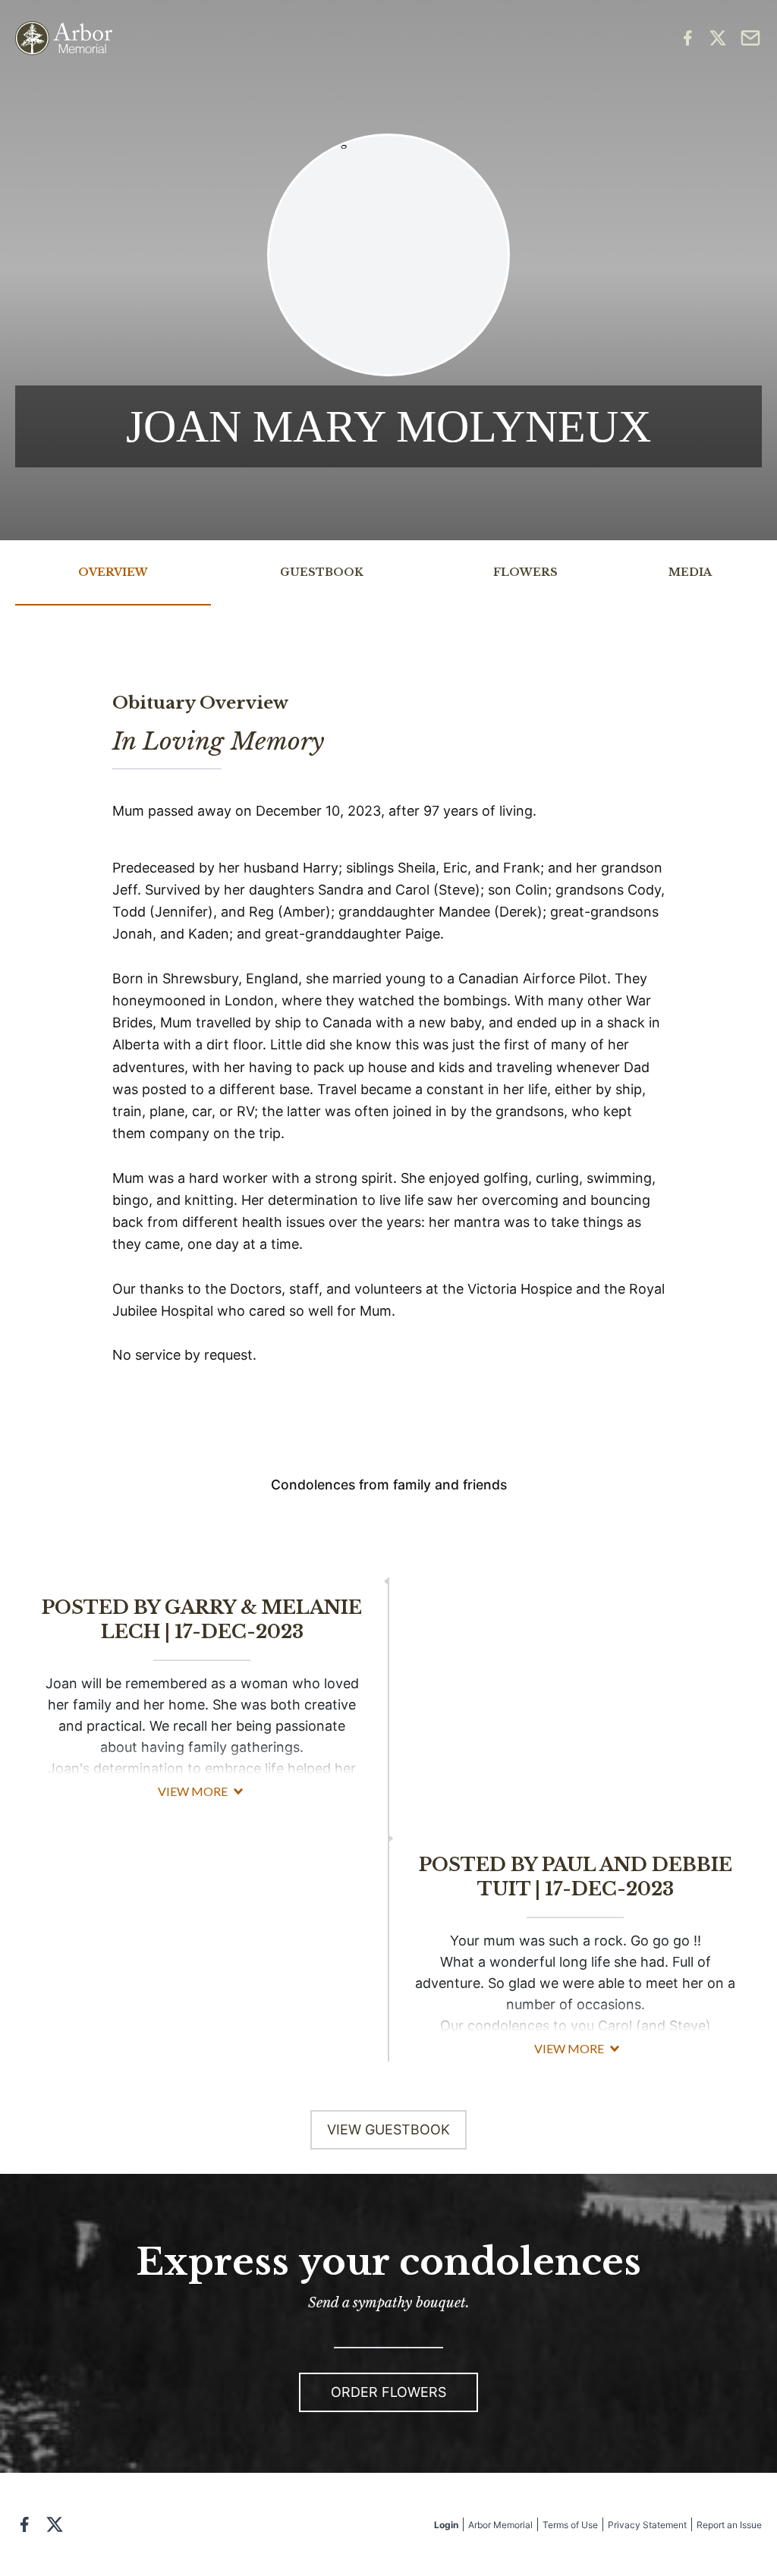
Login (446, 2525)
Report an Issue (729, 2525)
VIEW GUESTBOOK (388, 2129)
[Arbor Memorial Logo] (64, 38)
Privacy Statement (647, 2525)
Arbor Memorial (500, 2525)
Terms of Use (570, 2525)
